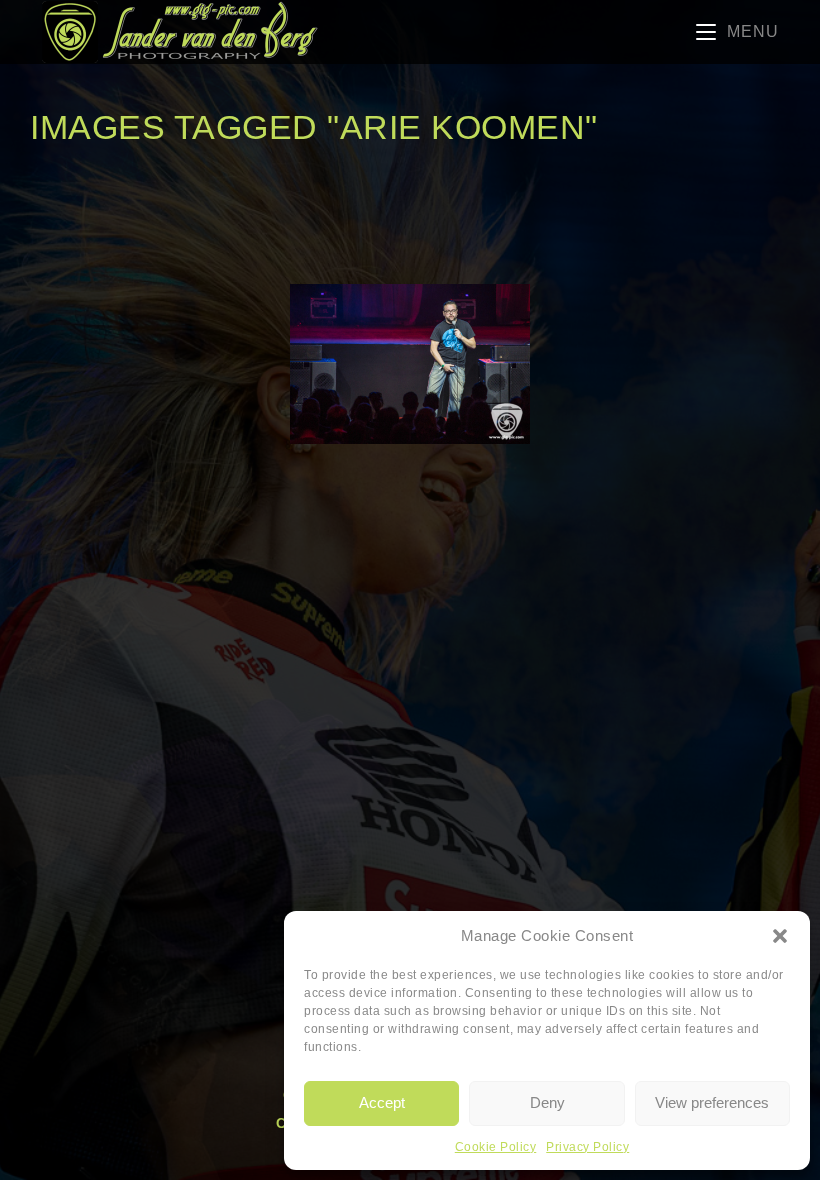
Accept (382, 1102)
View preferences (712, 1102)
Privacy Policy (587, 1147)
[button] (780, 936)
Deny (547, 1102)
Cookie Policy (496, 1147)
